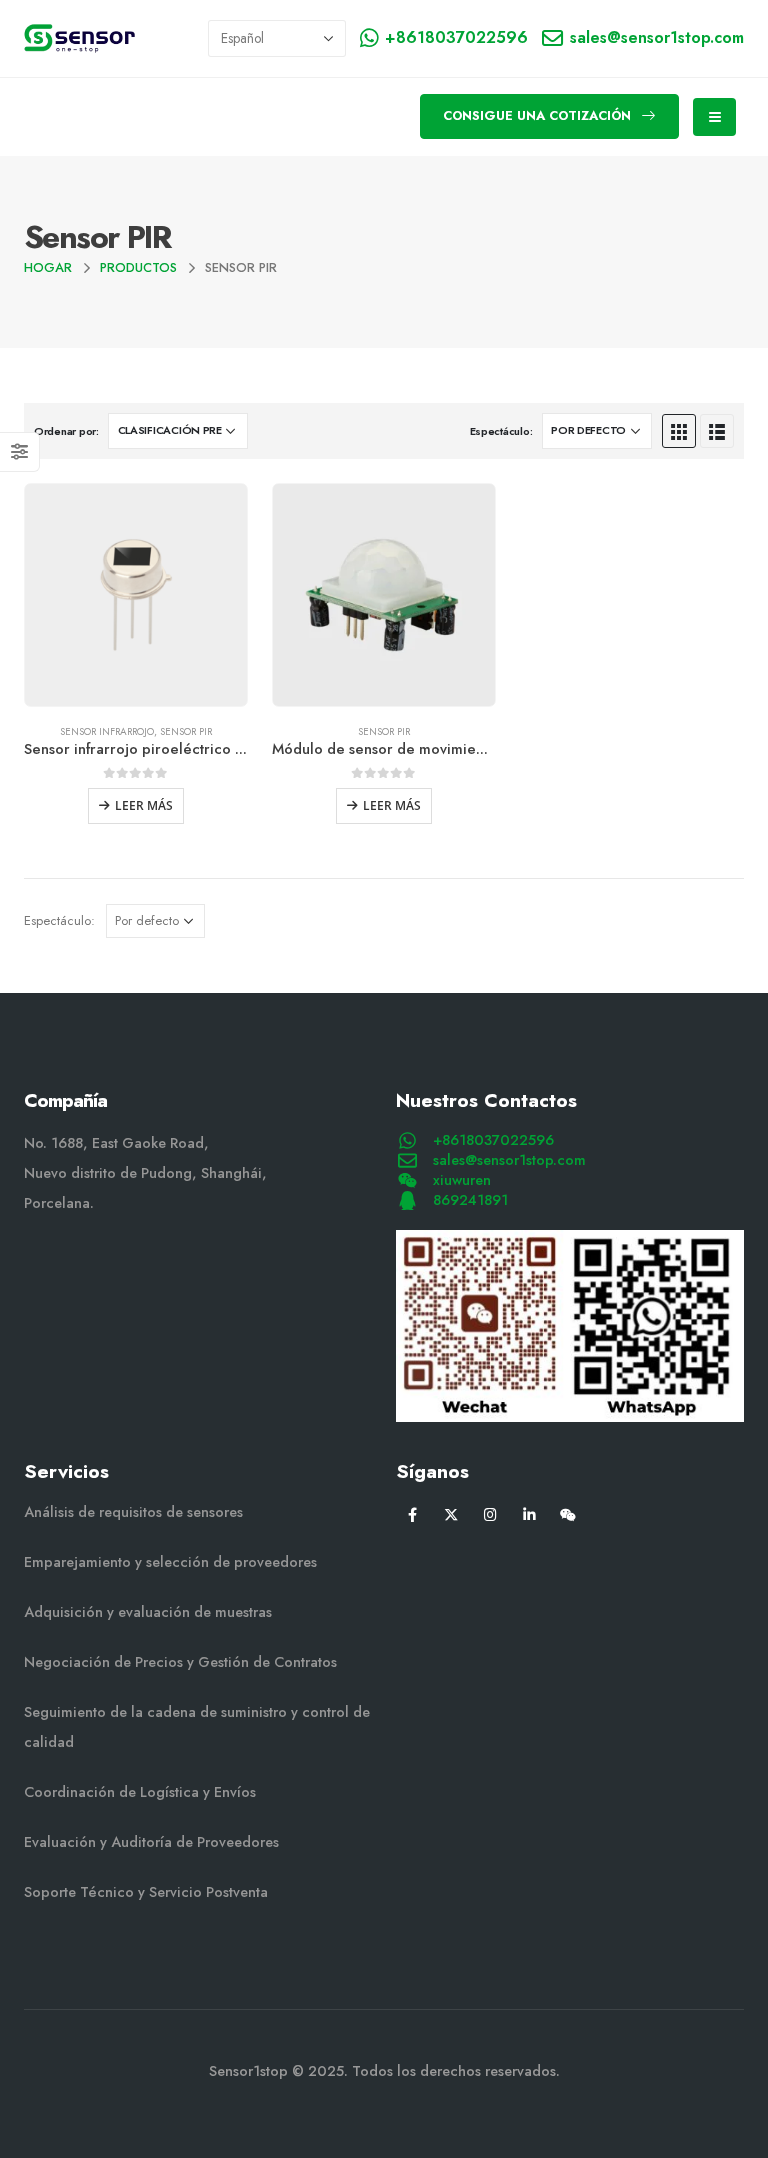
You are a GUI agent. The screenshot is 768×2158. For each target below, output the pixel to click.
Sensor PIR (186, 731)
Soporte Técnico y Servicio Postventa (146, 1892)
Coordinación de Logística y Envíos (140, 1792)
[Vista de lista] (717, 431)
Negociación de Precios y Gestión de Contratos (180, 1662)
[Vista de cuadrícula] (679, 431)
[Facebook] (412, 1513)
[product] (136, 595)
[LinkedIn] (529, 1513)
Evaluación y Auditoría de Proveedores (151, 1842)
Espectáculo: (501, 431)
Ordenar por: (66, 431)
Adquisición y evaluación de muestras (148, 1612)
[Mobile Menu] (714, 117)
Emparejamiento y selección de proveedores (170, 1562)
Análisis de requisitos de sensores (133, 1512)
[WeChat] (568, 1513)
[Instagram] (490, 1513)
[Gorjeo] (451, 1513)
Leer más (144, 805)
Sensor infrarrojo (107, 731)
